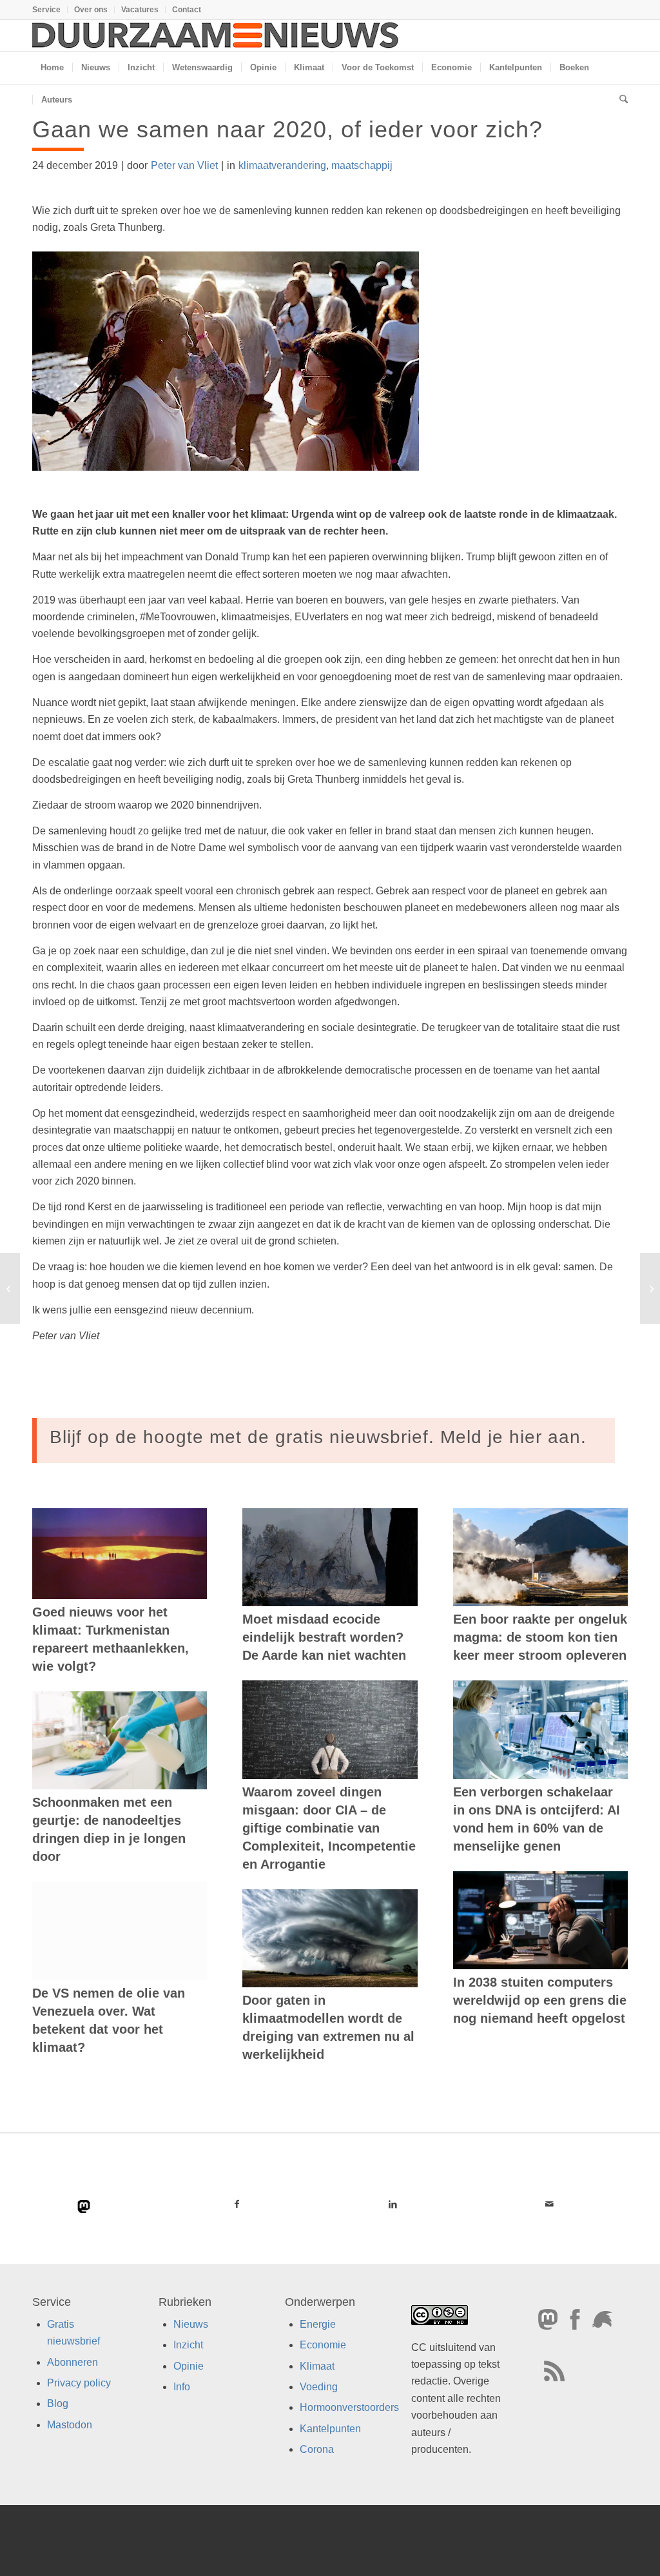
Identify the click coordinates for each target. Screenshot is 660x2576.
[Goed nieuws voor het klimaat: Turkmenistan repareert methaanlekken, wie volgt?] (120, 1554)
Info (182, 2387)
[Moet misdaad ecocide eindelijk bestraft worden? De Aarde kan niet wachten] (330, 1557)
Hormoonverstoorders (349, 2407)
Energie (318, 2324)
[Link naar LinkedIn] (393, 2204)
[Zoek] (619, 100)
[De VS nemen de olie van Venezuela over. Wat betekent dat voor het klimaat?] (120, 1931)
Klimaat (317, 2365)
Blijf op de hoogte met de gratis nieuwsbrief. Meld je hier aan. (318, 1437)
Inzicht (188, 2345)
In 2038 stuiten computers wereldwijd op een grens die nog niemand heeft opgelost (540, 2000)
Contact (187, 10)
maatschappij (362, 165)
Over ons (91, 10)
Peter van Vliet (184, 165)
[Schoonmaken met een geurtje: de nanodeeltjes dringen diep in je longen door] (120, 1740)
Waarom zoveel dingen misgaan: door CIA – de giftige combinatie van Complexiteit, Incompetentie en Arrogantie (329, 1828)
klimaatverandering (282, 165)
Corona (317, 2449)
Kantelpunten (330, 2428)
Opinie (189, 2365)
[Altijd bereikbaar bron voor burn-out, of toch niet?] (10, 1288)
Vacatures (140, 10)
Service (46, 10)
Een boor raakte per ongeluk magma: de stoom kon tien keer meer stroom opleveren (540, 1637)
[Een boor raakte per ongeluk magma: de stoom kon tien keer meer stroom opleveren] (540, 1557)
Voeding (319, 2387)
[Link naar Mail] (549, 2204)
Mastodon (70, 2424)
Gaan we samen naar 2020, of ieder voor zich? (287, 129)
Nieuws (191, 2324)
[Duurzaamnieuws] (216, 35)
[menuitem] (50, 10)
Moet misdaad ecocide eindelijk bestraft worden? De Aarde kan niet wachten (324, 1637)
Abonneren (73, 2362)
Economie (323, 2345)
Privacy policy (79, 2383)
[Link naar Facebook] (237, 2204)
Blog (58, 2404)
